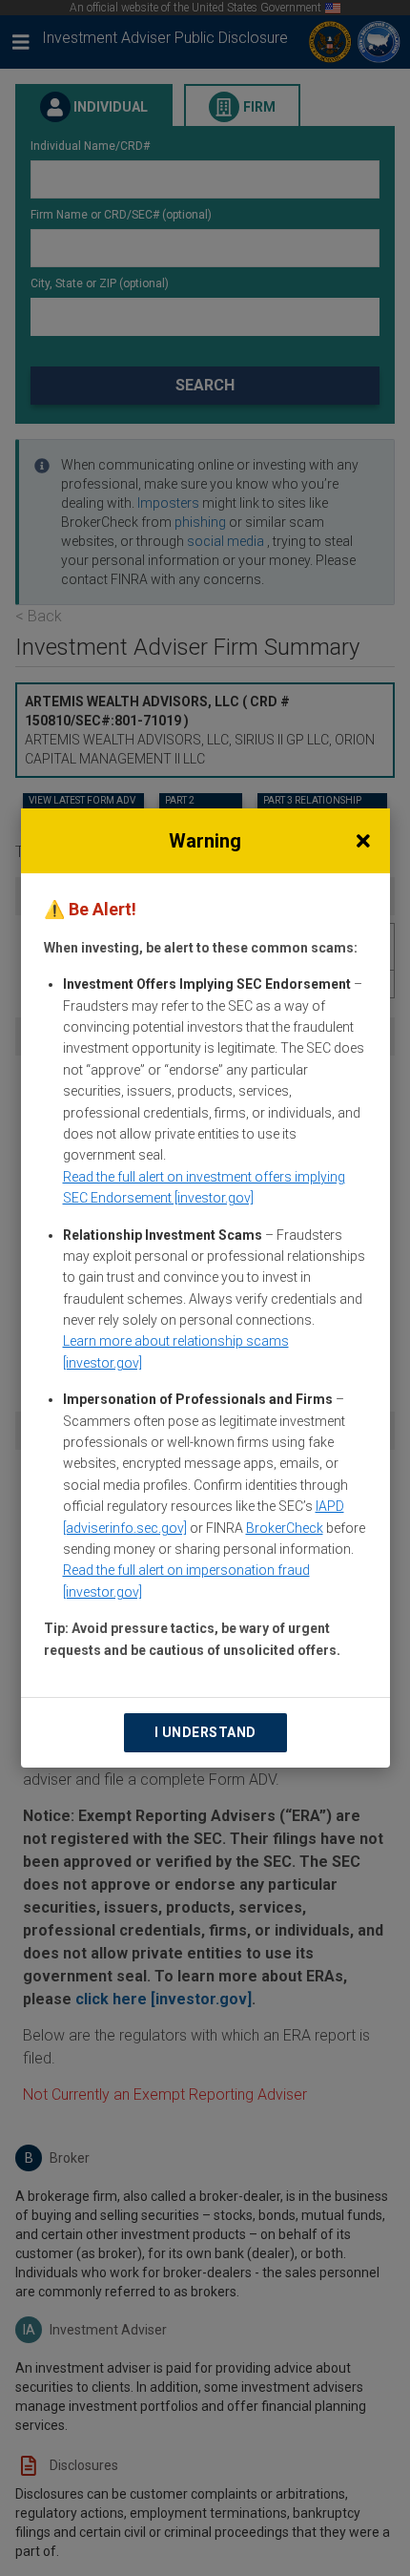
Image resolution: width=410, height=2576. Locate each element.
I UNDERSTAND (205, 1732)
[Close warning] (363, 841)
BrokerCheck (285, 1528)
